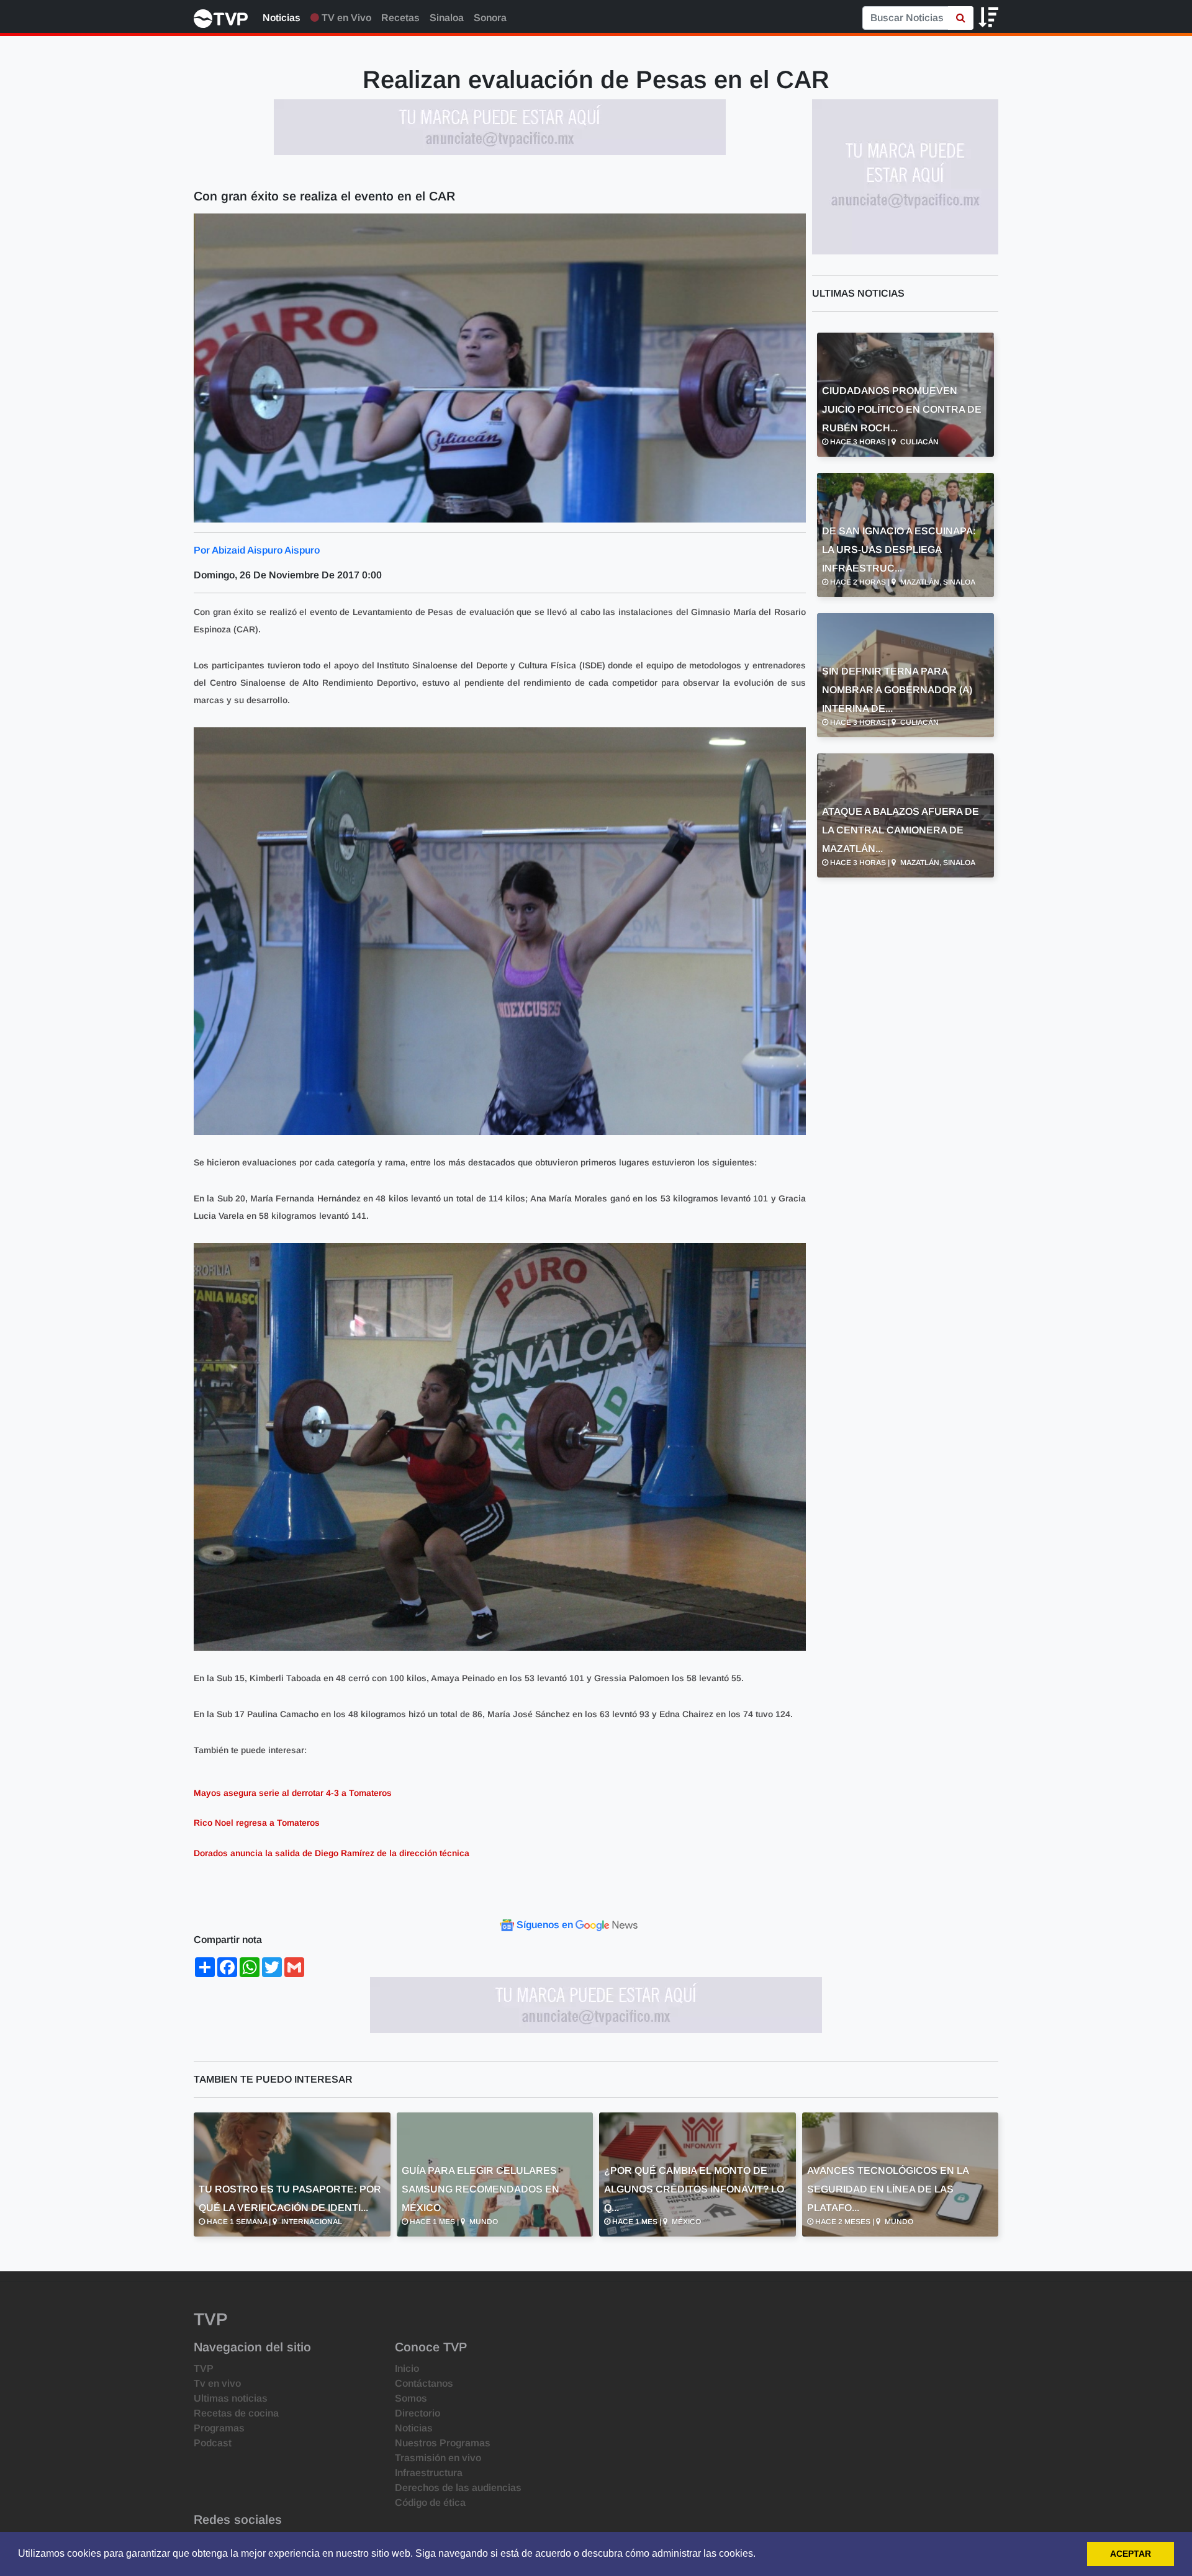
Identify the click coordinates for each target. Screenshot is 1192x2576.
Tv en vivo (217, 2383)
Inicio (407, 2368)
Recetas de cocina (236, 2413)
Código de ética (430, 2502)
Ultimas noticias (231, 2398)
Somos (411, 2398)
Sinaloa (447, 18)
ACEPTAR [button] (1131, 2554)
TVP (204, 2368)
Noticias (282, 18)
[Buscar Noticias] (961, 18)
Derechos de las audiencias (458, 2488)
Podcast (213, 2443)
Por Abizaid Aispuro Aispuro (257, 550)
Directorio (418, 2413)
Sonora (490, 18)
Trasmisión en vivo (438, 2458)
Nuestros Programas (443, 2443)
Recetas (400, 18)
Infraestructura (429, 2473)
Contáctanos (424, 2383)
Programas (219, 2428)
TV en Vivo (345, 18)
